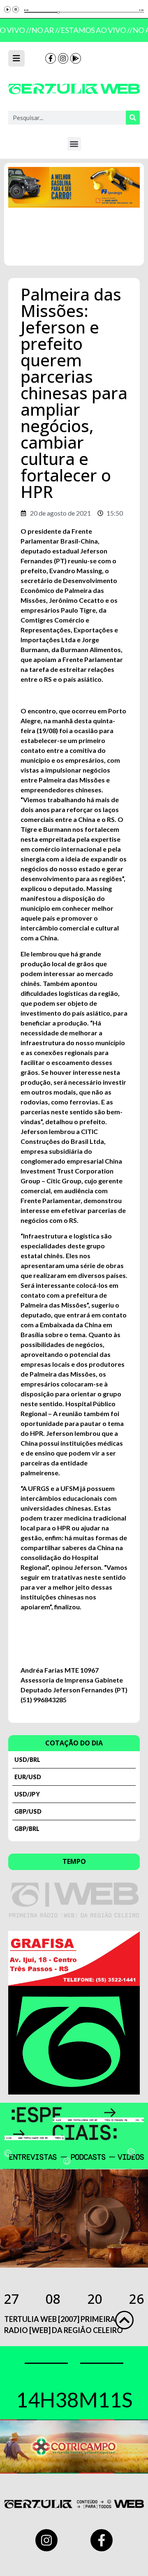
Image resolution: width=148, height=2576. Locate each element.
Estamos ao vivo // (94, 30)
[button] (74, 144)
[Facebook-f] (51, 58)
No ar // (44, 30)
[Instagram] (63, 58)
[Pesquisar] (133, 118)
